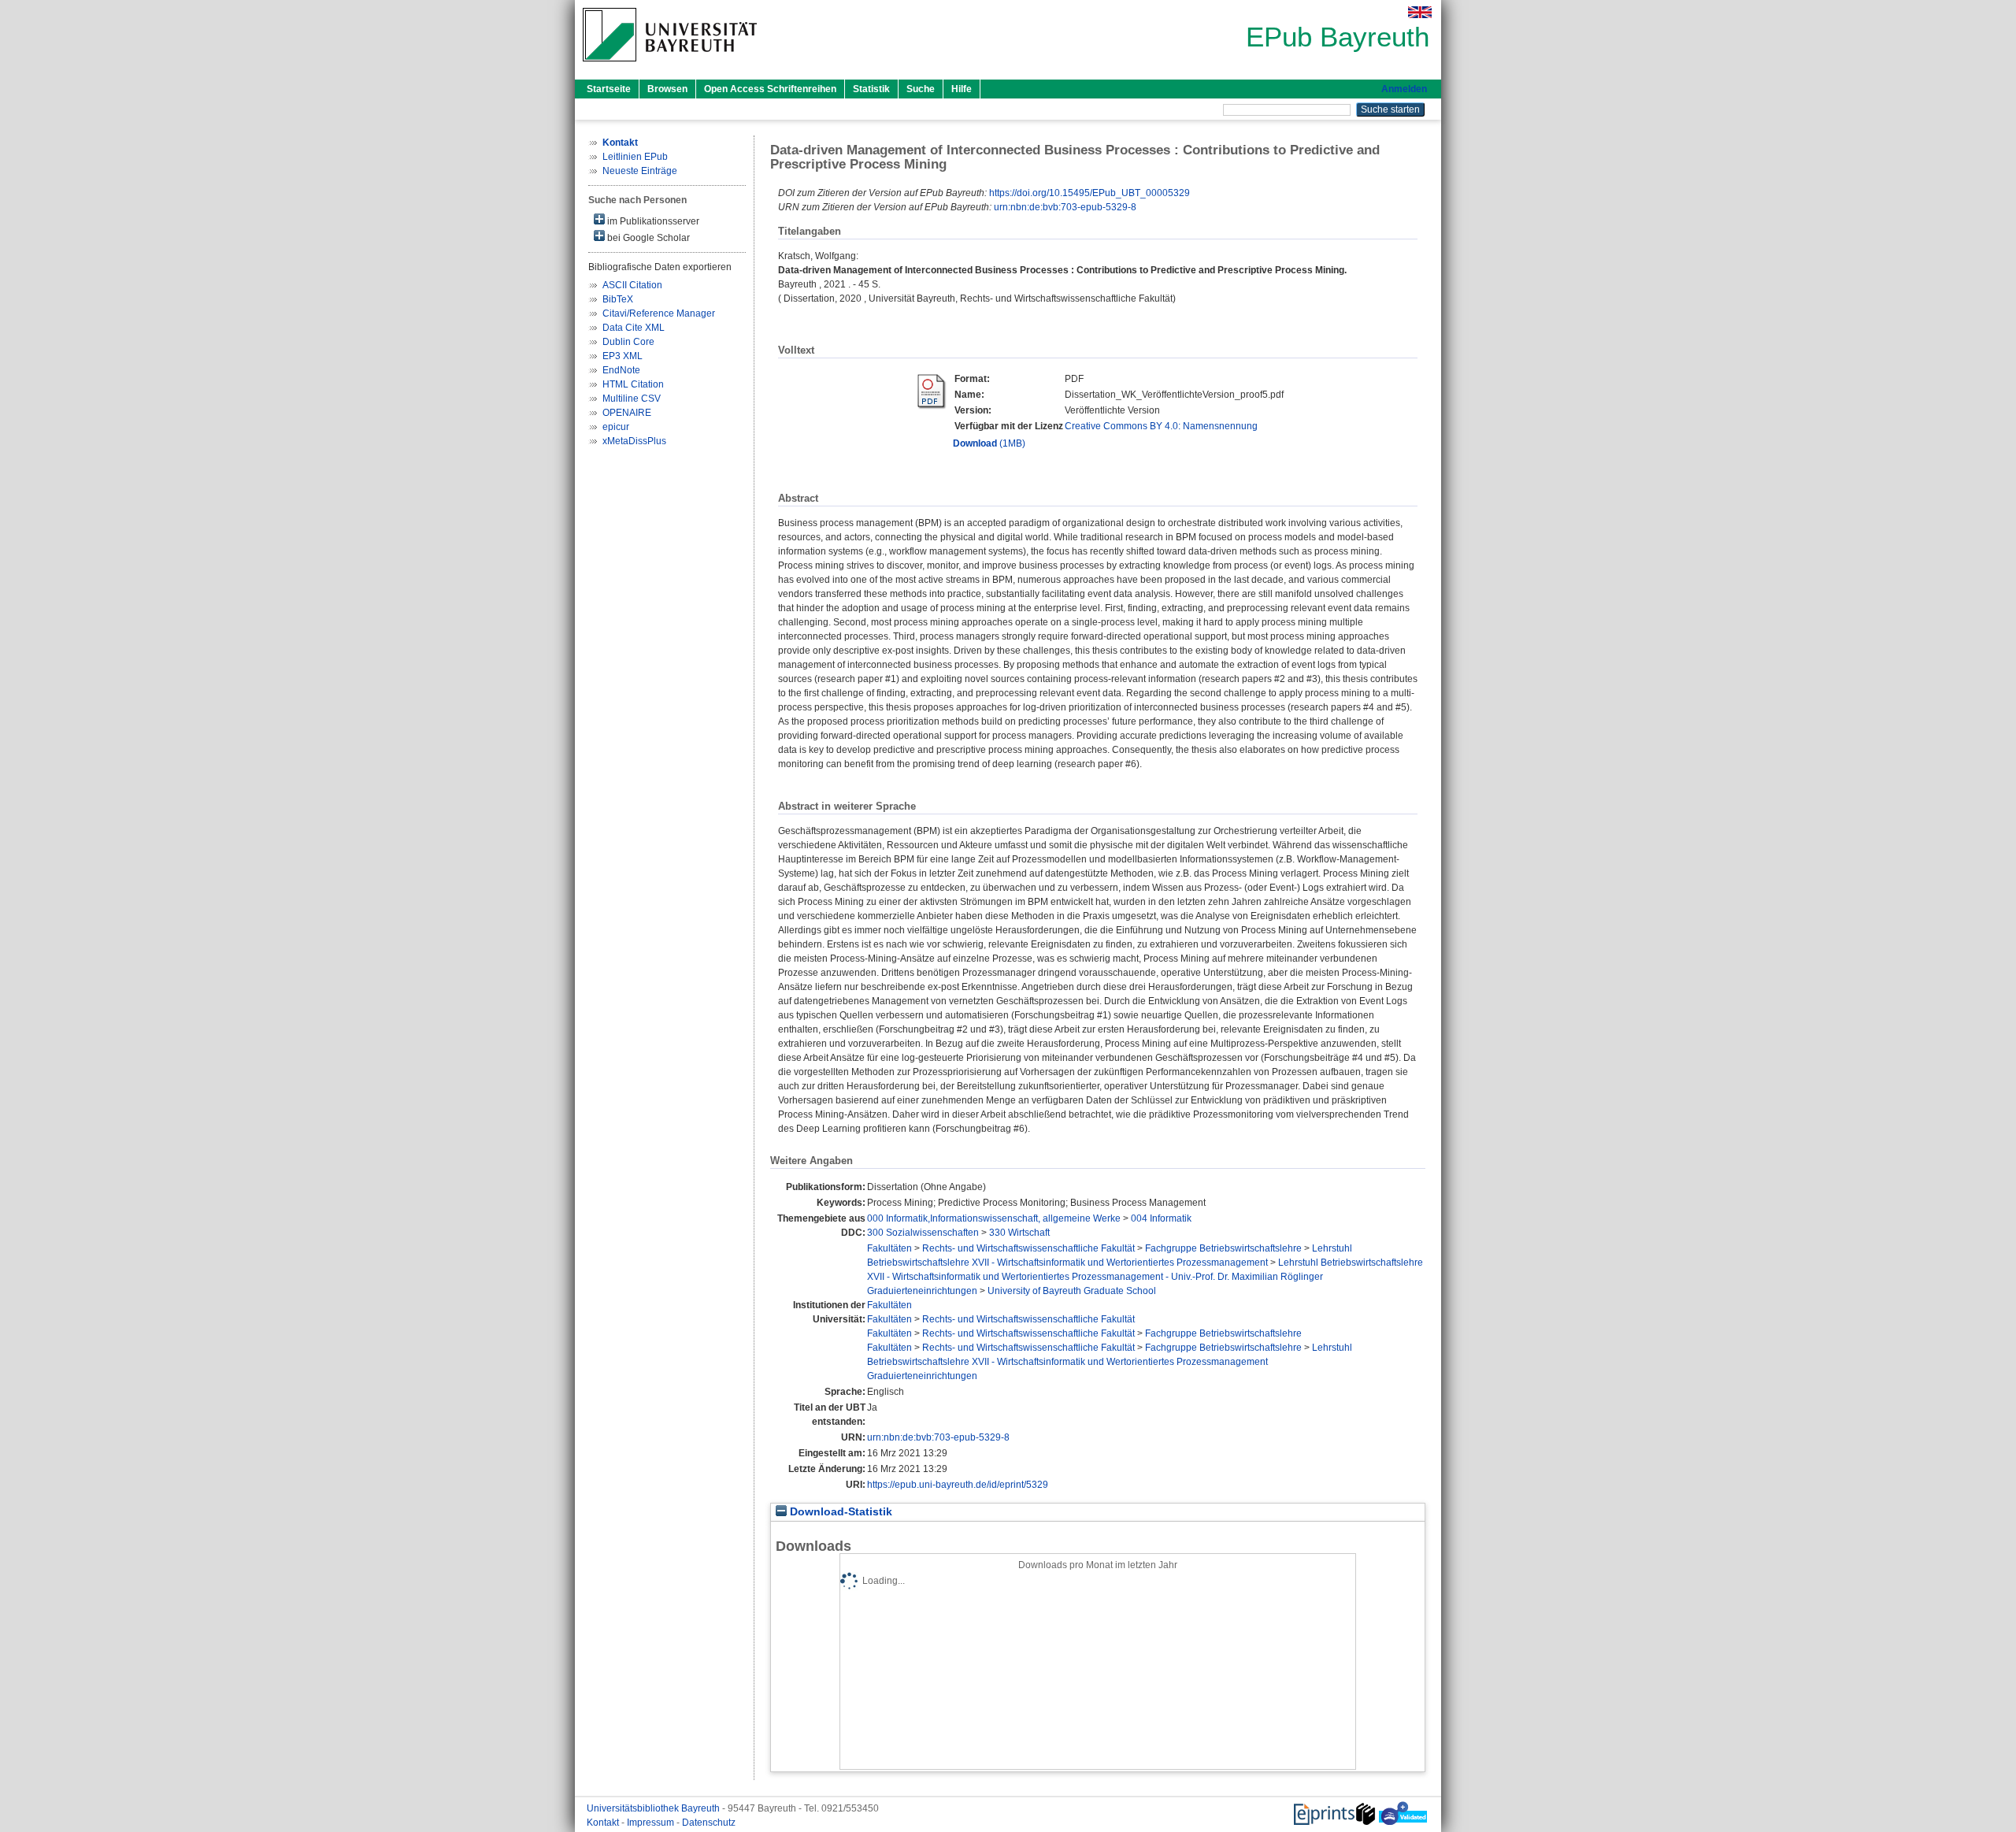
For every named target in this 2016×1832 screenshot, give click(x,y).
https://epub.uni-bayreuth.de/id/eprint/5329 (958, 1485)
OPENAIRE (627, 413)
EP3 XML (623, 356)
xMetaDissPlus (634, 441)
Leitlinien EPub (635, 157)
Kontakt (604, 1823)
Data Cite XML (634, 328)
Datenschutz (709, 1823)
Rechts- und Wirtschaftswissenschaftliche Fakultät (1028, 1248)
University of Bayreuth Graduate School (1072, 1291)
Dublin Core (628, 342)
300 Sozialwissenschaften (923, 1233)
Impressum (652, 1823)
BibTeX (618, 299)
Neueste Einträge (640, 171)
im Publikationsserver (652, 221)
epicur (616, 427)
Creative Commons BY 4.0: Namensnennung (1161, 426)
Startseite (609, 89)
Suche (921, 89)
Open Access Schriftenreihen (770, 89)
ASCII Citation (632, 285)
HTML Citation (633, 384)
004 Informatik (1161, 1218)
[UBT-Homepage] (670, 66)
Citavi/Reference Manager (659, 313)
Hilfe (962, 89)
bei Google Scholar (647, 238)
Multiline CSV (632, 399)
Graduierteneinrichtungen (922, 1291)
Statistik (871, 89)
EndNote (621, 370)
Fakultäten (889, 1248)
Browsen (667, 89)
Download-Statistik (839, 1512)
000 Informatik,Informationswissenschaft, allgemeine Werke (994, 1218)
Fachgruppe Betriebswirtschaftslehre (1223, 1248)
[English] (1420, 12)
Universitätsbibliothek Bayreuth (654, 1808)
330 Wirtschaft (1019, 1233)
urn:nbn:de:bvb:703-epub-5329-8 (1065, 207)
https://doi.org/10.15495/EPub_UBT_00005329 (1090, 193)
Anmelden (1404, 89)
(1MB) (989, 443)
